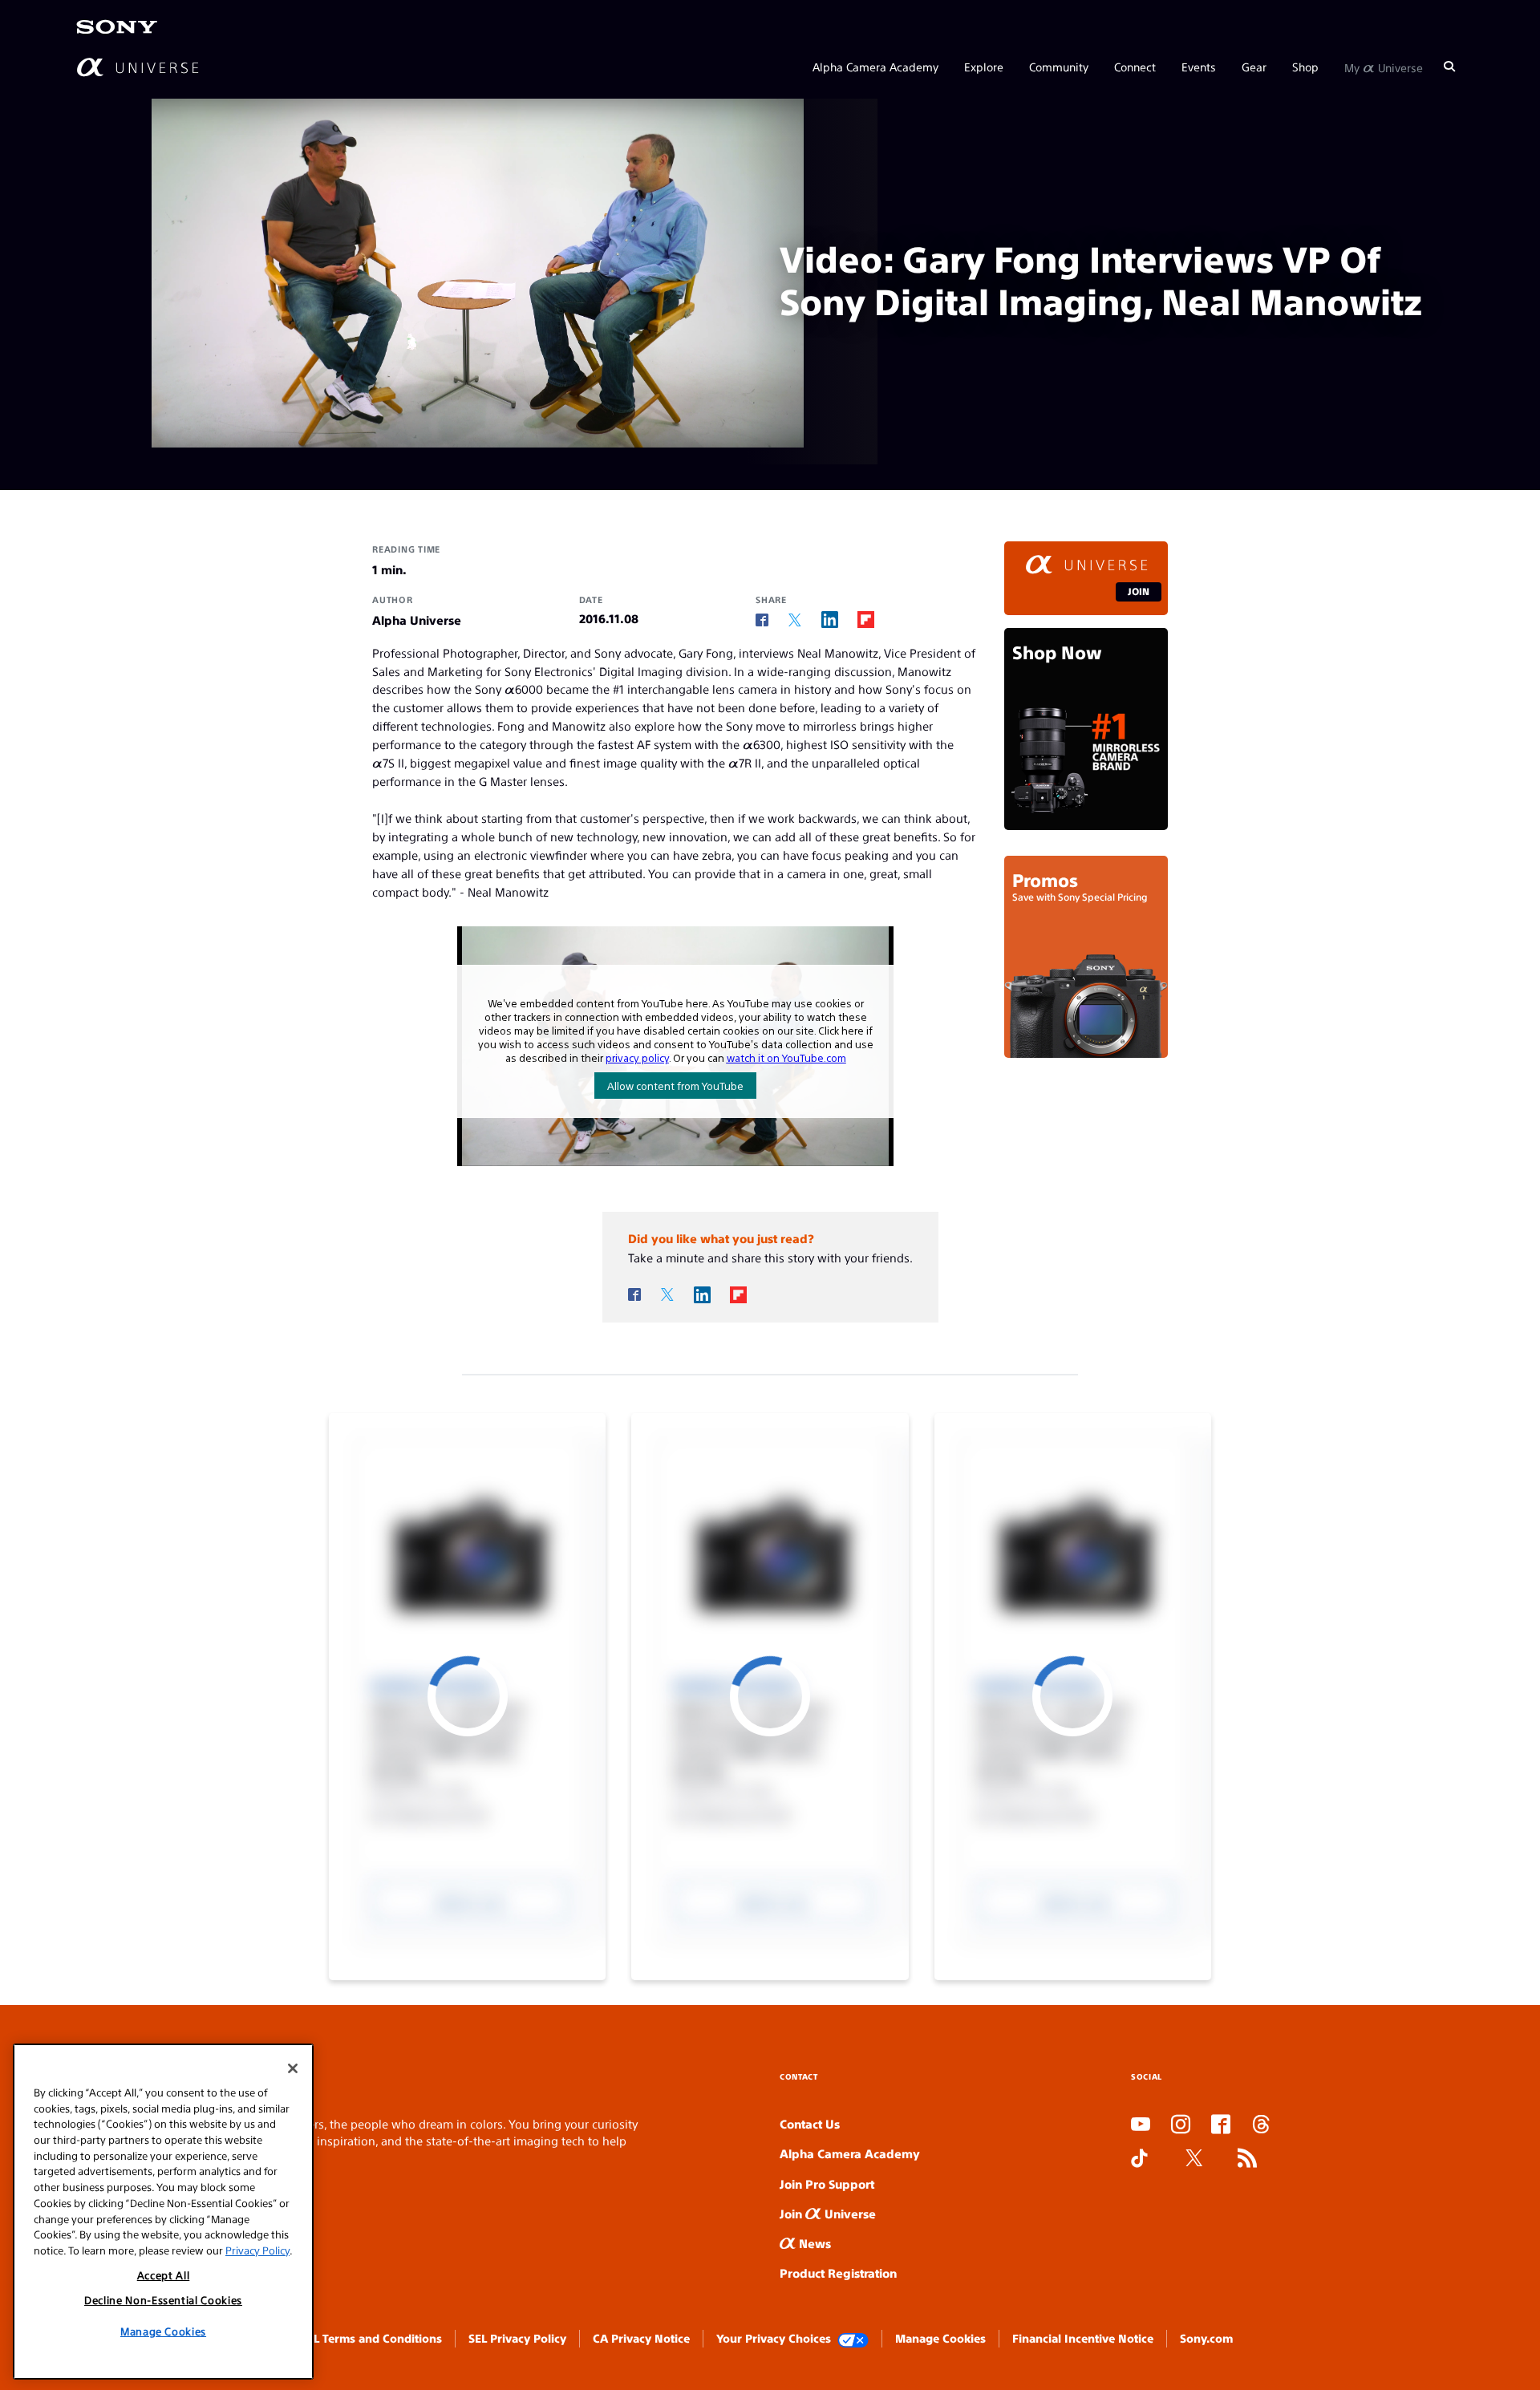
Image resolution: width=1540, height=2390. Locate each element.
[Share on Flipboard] (866, 620)
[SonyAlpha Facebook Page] (1221, 2125)
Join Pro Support (827, 2183)
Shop (1305, 66)
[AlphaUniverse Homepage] (138, 66)
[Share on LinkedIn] (830, 620)
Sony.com (1206, 2338)
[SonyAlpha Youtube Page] (1141, 2125)
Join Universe (828, 2213)
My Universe (1384, 66)
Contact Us (810, 2123)
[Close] (293, 2068)
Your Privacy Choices (774, 2338)
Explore (984, 66)
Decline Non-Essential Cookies (163, 2300)
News (813, 2243)
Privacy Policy (257, 2250)
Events (1199, 66)
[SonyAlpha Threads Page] (1261, 2125)
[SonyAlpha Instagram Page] (1181, 2125)
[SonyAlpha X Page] (1194, 2159)
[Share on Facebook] (762, 620)
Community (1059, 66)
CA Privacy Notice (641, 2338)
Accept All (164, 2275)
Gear (1254, 66)
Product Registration (838, 2273)
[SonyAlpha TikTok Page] (1139, 2159)
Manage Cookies (940, 2338)
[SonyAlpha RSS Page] (1247, 2159)
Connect (1135, 66)
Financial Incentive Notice (1083, 2338)
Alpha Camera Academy (875, 66)
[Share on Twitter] (795, 620)
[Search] (1449, 66)
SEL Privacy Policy (517, 2338)
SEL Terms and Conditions (371, 2338)
